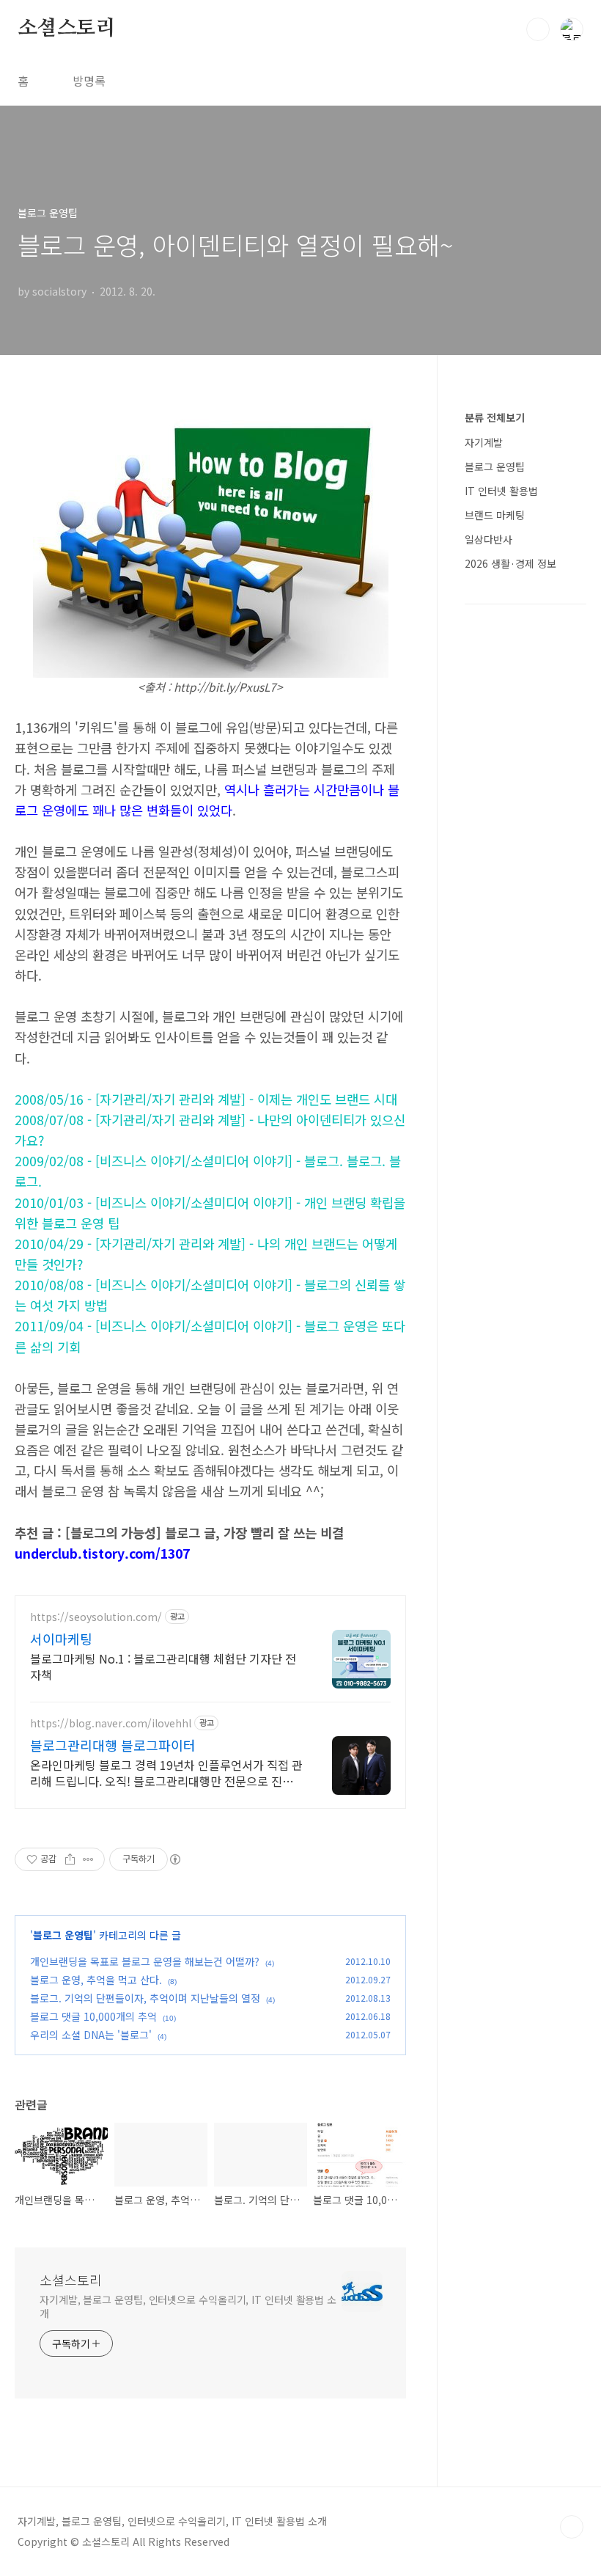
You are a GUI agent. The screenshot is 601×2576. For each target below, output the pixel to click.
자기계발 (484, 442)
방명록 (89, 81)
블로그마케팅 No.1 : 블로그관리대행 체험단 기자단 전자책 (163, 1666)
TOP (572, 2527)
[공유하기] (70, 1859)
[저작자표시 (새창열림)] (174, 1859)
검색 (538, 29)
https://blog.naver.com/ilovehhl (111, 1723)
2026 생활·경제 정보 (510, 563)
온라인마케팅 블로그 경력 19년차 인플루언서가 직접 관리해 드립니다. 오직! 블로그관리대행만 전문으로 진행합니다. (166, 1772)
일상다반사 (488, 539)
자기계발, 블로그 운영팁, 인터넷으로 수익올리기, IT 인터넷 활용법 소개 (188, 2306)
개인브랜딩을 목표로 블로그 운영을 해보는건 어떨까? (145, 1961)
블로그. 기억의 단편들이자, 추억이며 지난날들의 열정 (145, 1998)
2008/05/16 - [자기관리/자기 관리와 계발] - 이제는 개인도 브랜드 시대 (206, 1099)
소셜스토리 (67, 29)
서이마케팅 (61, 1639)
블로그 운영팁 (63, 1935)
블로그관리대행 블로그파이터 (113, 1745)
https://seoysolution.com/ (96, 1617)
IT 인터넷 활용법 (501, 491)
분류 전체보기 (495, 417)
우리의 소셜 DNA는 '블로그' (91, 2035)
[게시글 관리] (88, 1859)
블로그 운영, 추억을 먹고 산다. (96, 1980)
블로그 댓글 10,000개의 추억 (93, 2016)
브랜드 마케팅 (495, 515)
